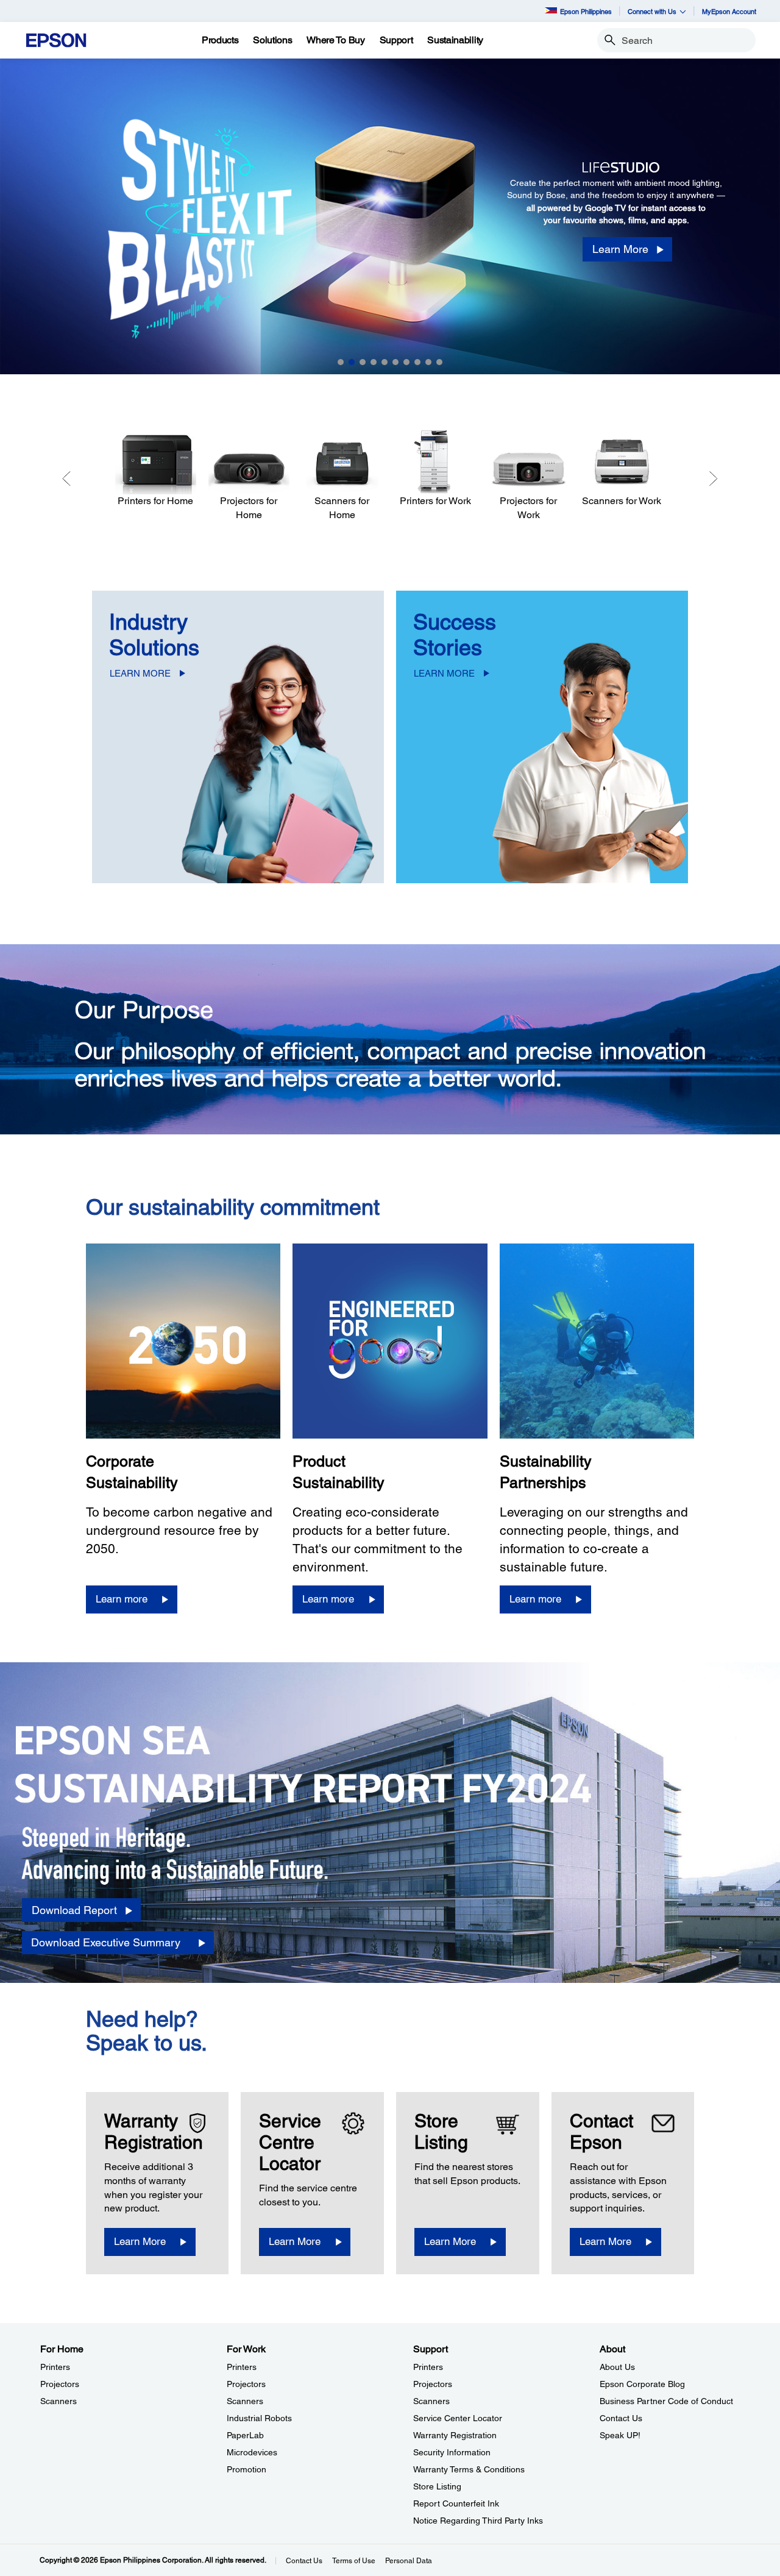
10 (439, 362)
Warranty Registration (455, 2435)
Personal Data (409, 2561)
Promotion (246, 2469)
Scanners (58, 2401)
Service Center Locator (458, 2418)
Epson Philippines (586, 11)
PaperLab (245, 2435)
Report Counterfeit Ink (456, 2503)
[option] (390, 216)
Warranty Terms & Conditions (469, 2469)
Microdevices (252, 2452)
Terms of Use (354, 2561)
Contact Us (621, 2418)
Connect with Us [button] (652, 11)
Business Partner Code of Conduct (666, 2401)
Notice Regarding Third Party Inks (478, 2521)
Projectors (60, 2384)
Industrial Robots (259, 2418)
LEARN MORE (140, 673)
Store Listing (437, 2486)
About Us (617, 2367)
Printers (55, 2367)
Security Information (452, 2452)
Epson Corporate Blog (642, 2384)
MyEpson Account (729, 11)
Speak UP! (620, 2435)
